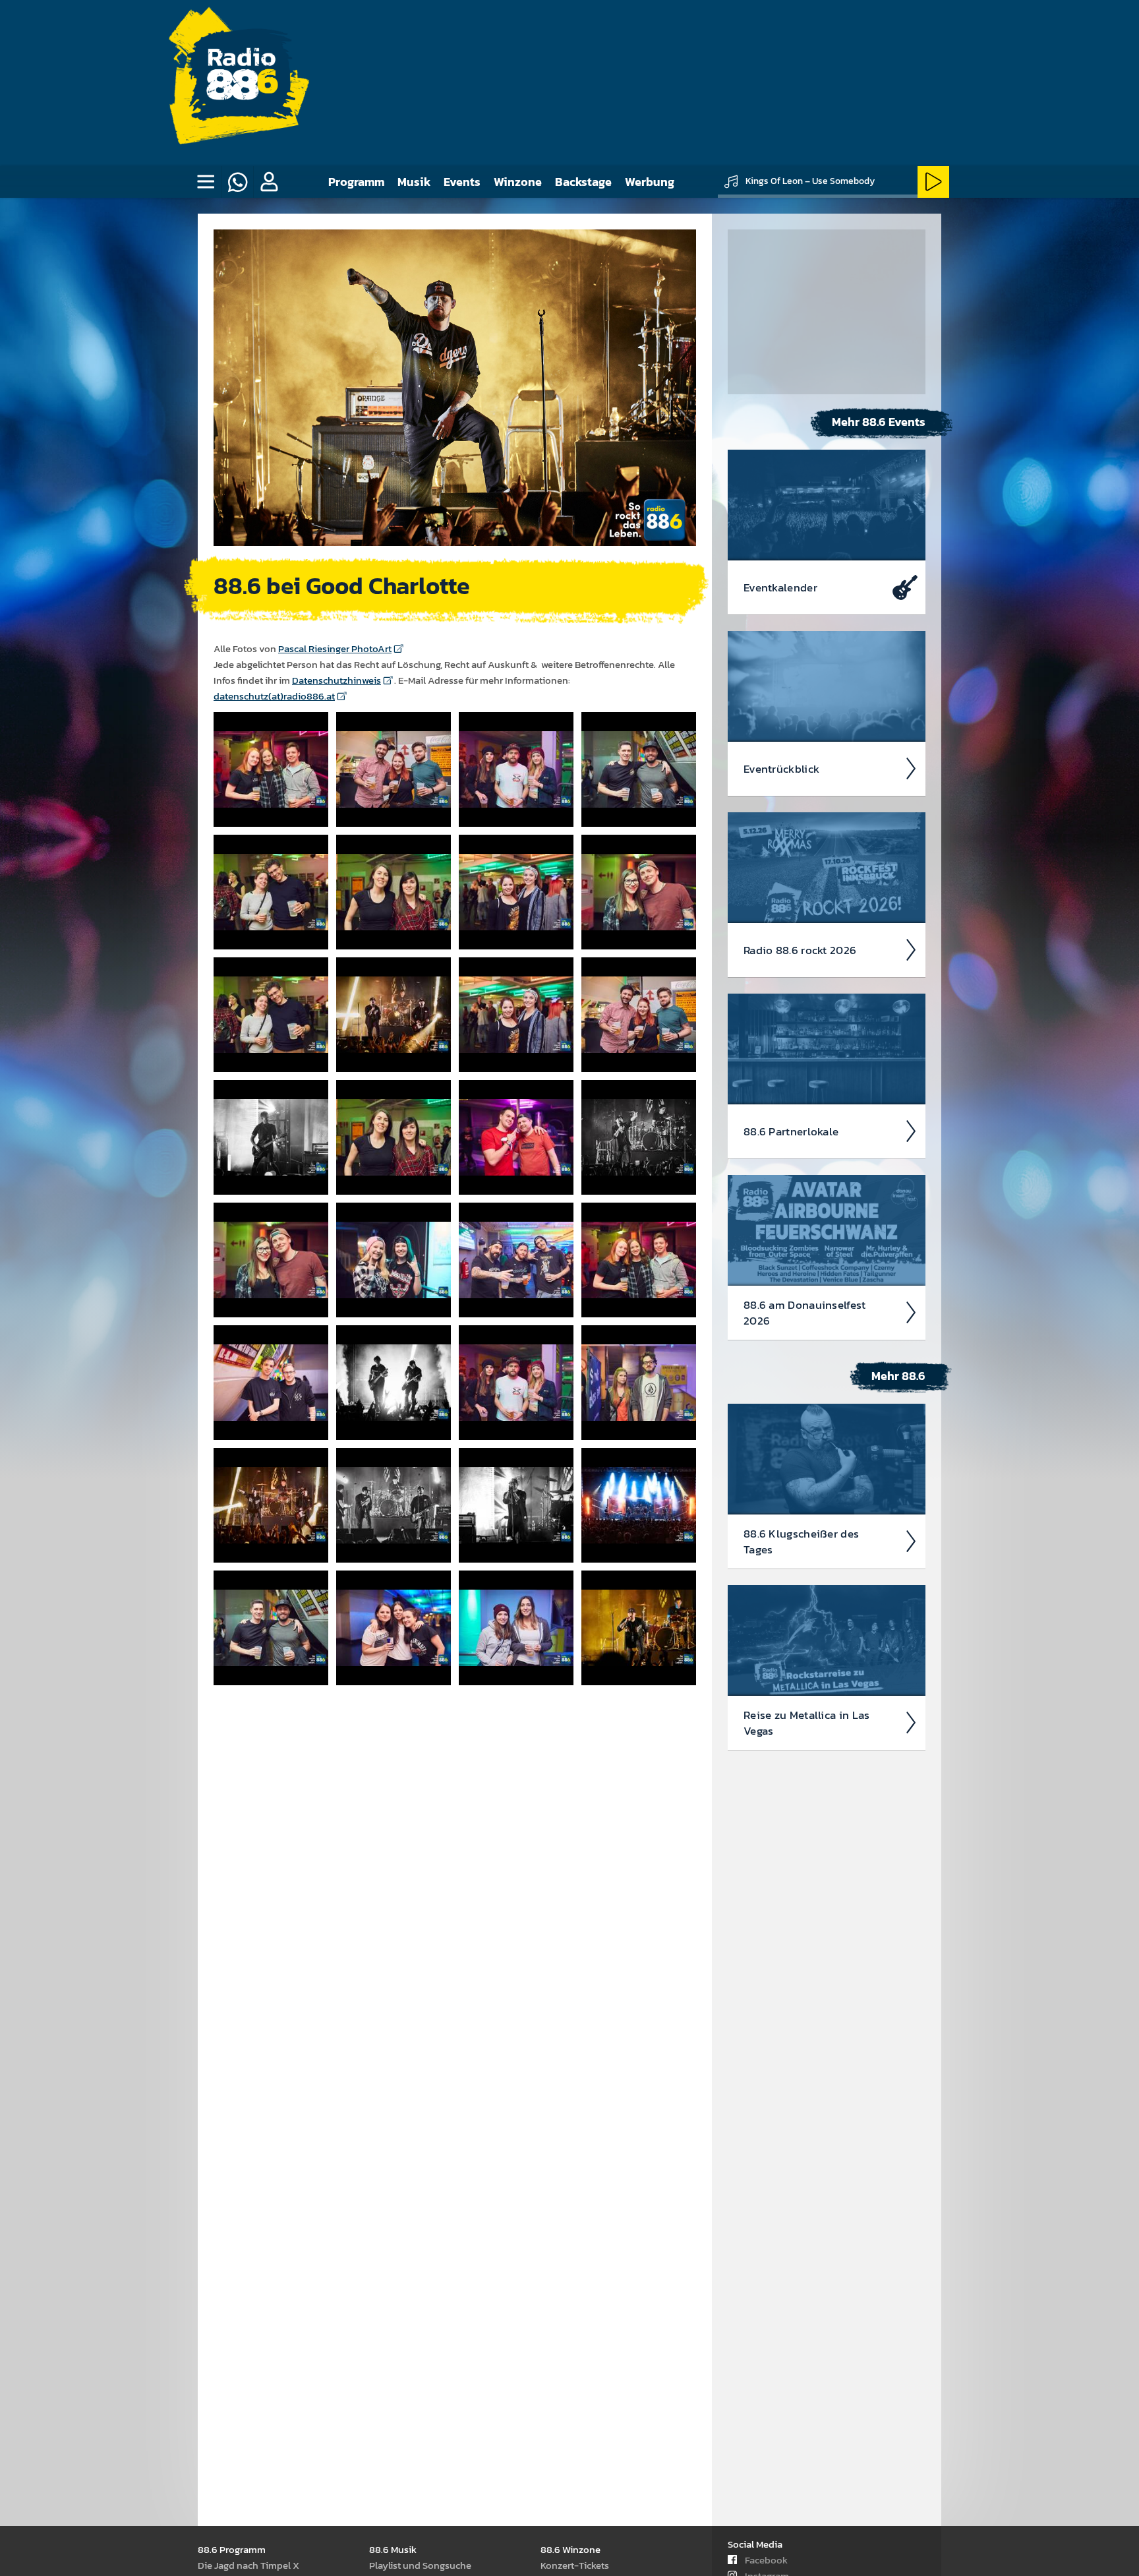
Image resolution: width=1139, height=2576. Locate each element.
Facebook (766, 2560)
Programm (356, 182)
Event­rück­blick (781, 769)
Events (462, 182)
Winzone (518, 182)
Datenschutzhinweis (336, 680)
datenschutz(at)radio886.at (274, 696)
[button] (269, 182)
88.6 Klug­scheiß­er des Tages (801, 1542)
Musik (414, 182)
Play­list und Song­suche (420, 2565)
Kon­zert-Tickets (575, 2565)
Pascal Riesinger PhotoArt (335, 648)
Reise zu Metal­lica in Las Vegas (807, 1723)
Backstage (583, 182)
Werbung (650, 182)
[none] (206, 182)
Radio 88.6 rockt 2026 (800, 950)
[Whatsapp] (237, 182)
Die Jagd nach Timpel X (248, 2565)
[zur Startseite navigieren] (241, 83)
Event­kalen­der (780, 587)
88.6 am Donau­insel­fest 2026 (805, 1313)
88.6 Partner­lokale (791, 1131)
